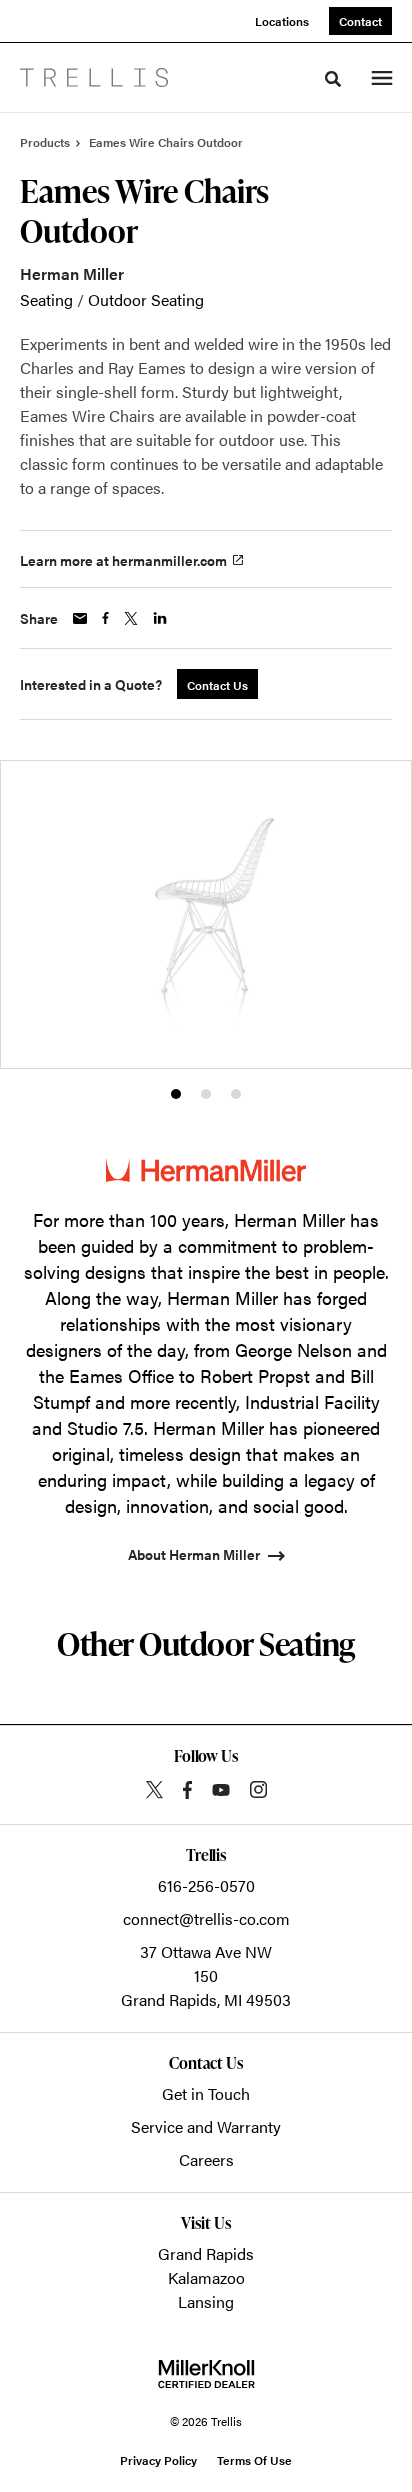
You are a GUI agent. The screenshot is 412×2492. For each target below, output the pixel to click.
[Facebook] (187, 1790)
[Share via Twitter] (131, 618)
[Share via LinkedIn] (160, 618)
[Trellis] (94, 78)
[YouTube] (221, 1790)
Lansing (206, 2301)
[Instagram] (258, 1789)
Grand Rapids (206, 2253)
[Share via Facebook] (105, 618)
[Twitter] (154, 1789)
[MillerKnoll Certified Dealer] (206, 2374)
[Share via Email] (80, 618)
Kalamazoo (206, 2277)
